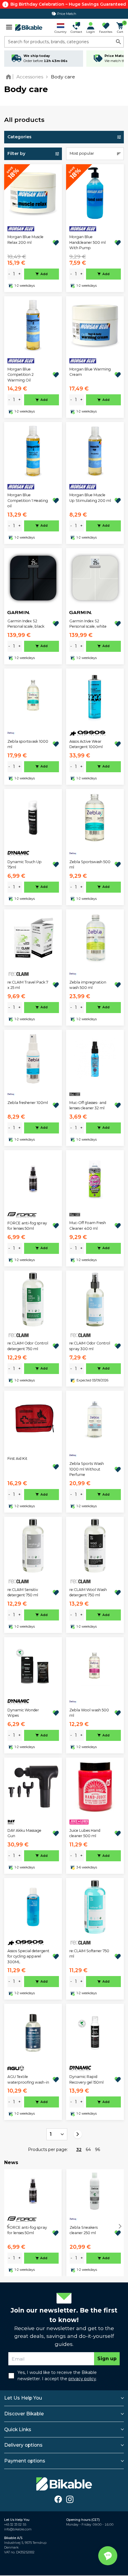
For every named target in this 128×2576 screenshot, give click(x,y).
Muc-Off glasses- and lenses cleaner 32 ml (88, 1105)
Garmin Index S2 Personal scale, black (26, 624)
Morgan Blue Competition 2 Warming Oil (21, 375)
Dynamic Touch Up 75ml (25, 864)
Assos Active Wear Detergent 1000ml (86, 744)
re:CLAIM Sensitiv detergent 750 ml (23, 1592)
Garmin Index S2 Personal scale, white (88, 624)
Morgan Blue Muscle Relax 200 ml (25, 239)
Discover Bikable (24, 2414)
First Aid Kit (17, 1458)
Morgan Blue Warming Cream (90, 372)
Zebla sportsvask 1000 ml (28, 744)
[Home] (10, 77)
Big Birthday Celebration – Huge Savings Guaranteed (68, 4)
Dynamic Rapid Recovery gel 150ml (86, 2079)
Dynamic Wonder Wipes (23, 1713)
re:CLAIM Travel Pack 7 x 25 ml (28, 985)
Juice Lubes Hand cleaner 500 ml (85, 1833)
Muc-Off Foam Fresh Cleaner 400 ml (88, 1225)
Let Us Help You (23, 2398)
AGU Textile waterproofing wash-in (28, 2079)
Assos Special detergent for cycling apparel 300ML (28, 1956)
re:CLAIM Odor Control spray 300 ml (90, 1346)
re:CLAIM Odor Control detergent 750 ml (28, 1346)
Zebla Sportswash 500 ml (90, 864)
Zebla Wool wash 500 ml (89, 1713)
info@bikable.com (18, 2529)
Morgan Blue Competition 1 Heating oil (28, 500)
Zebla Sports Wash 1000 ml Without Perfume (87, 1469)
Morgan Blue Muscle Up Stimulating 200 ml (90, 498)
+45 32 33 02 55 (15, 2525)
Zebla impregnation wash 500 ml (88, 985)
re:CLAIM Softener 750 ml (89, 1954)
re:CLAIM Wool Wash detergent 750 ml (88, 1592)
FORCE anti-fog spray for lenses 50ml (27, 1226)
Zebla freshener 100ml (28, 1103)
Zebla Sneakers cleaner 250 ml (84, 2230)
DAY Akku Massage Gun (24, 1833)
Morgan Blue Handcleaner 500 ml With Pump (88, 242)
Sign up (107, 2359)
